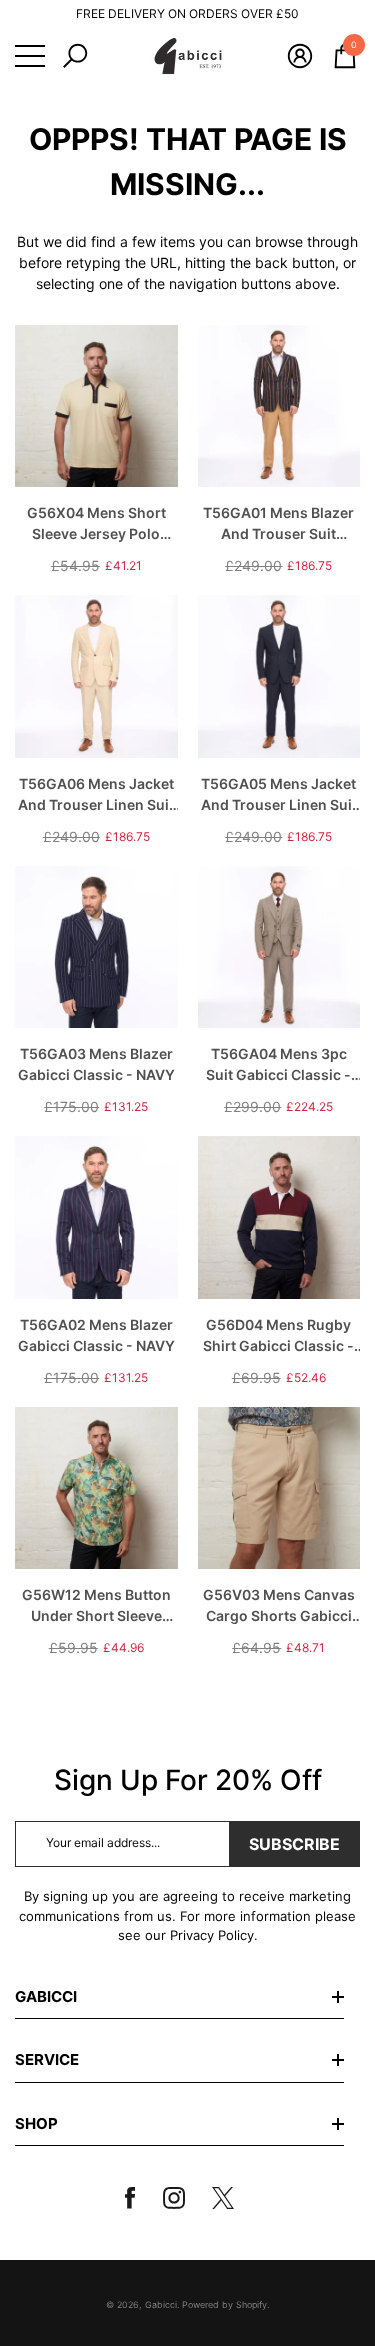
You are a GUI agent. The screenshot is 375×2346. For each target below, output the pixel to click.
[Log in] (300, 56)
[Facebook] (138, 2198)
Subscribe (294, 1844)
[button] (75, 56)
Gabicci (161, 2304)
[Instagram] (181, 2198)
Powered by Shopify (224, 2304)
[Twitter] (231, 2198)
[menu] (30, 56)
